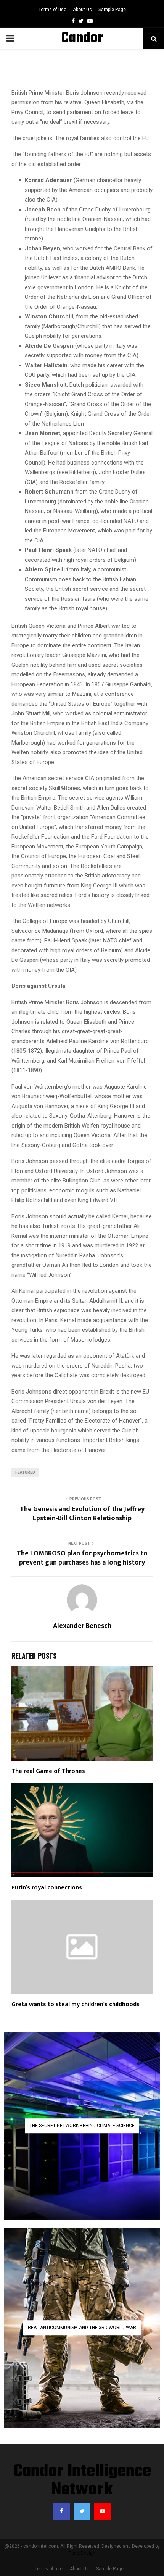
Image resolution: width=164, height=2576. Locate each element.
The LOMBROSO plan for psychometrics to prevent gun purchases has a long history (82, 1558)
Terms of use (52, 10)
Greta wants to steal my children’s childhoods (76, 2004)
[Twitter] (82, 2511)
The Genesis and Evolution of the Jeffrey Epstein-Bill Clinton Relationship (82, 1514)
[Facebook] (61, 2511)
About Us (82, 10)
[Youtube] (103, 2511)
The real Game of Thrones (48, 1771)
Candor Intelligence (82, 48)
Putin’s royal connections (47, 1888)
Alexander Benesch (82, 1626)
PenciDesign (82, 2553)
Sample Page (112, 10)
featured (25, 1472)
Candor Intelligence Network (82, 2481)
